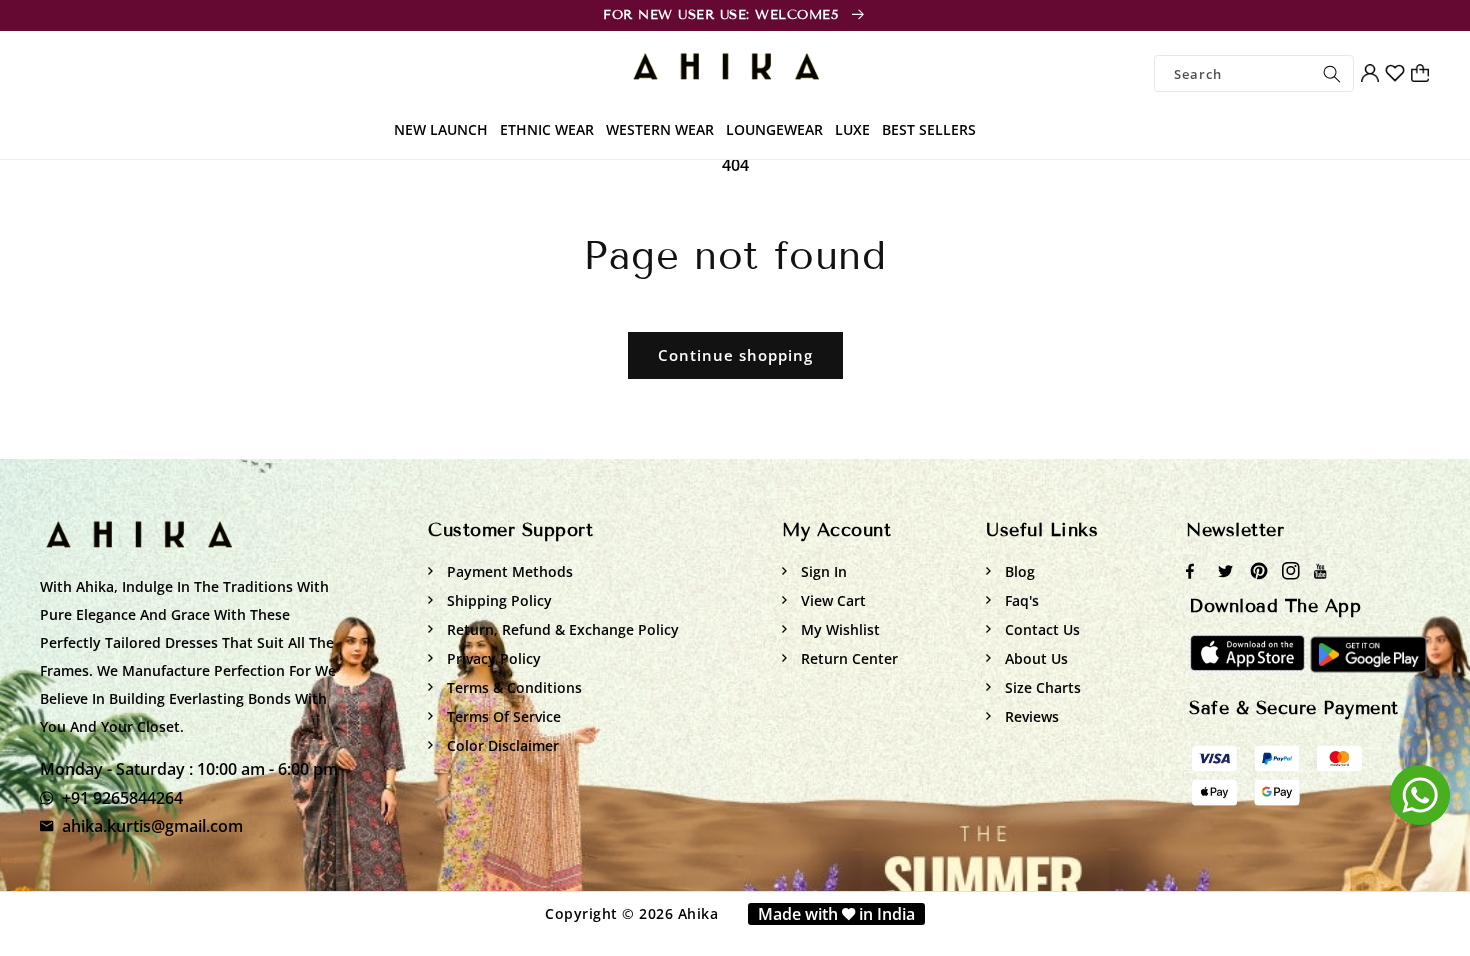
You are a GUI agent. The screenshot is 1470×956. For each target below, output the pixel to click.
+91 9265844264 (122, 798)
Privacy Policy (492, 658)
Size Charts (1041, 687)
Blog (1018, 571)
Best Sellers (929, 129)
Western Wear (660, 129)
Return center (847, 658)
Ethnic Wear (547, 129)
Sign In (822, 571)
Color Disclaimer (501, 745)
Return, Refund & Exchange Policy (561, 629)
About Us (1034, 658)
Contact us (1040, 629)
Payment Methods (508, 571)
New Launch (441, 129)
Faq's (1020, 600)
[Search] (1332, 73)
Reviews (1030, 716)
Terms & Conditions (512, 687)
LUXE (852, 129)
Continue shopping (735, 355)
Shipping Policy (497, 600)
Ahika (698, 913)
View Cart (831, 600)
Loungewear (774, 129)
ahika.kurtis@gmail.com (152, 826)
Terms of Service (502, 716)
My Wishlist (838, 629)
